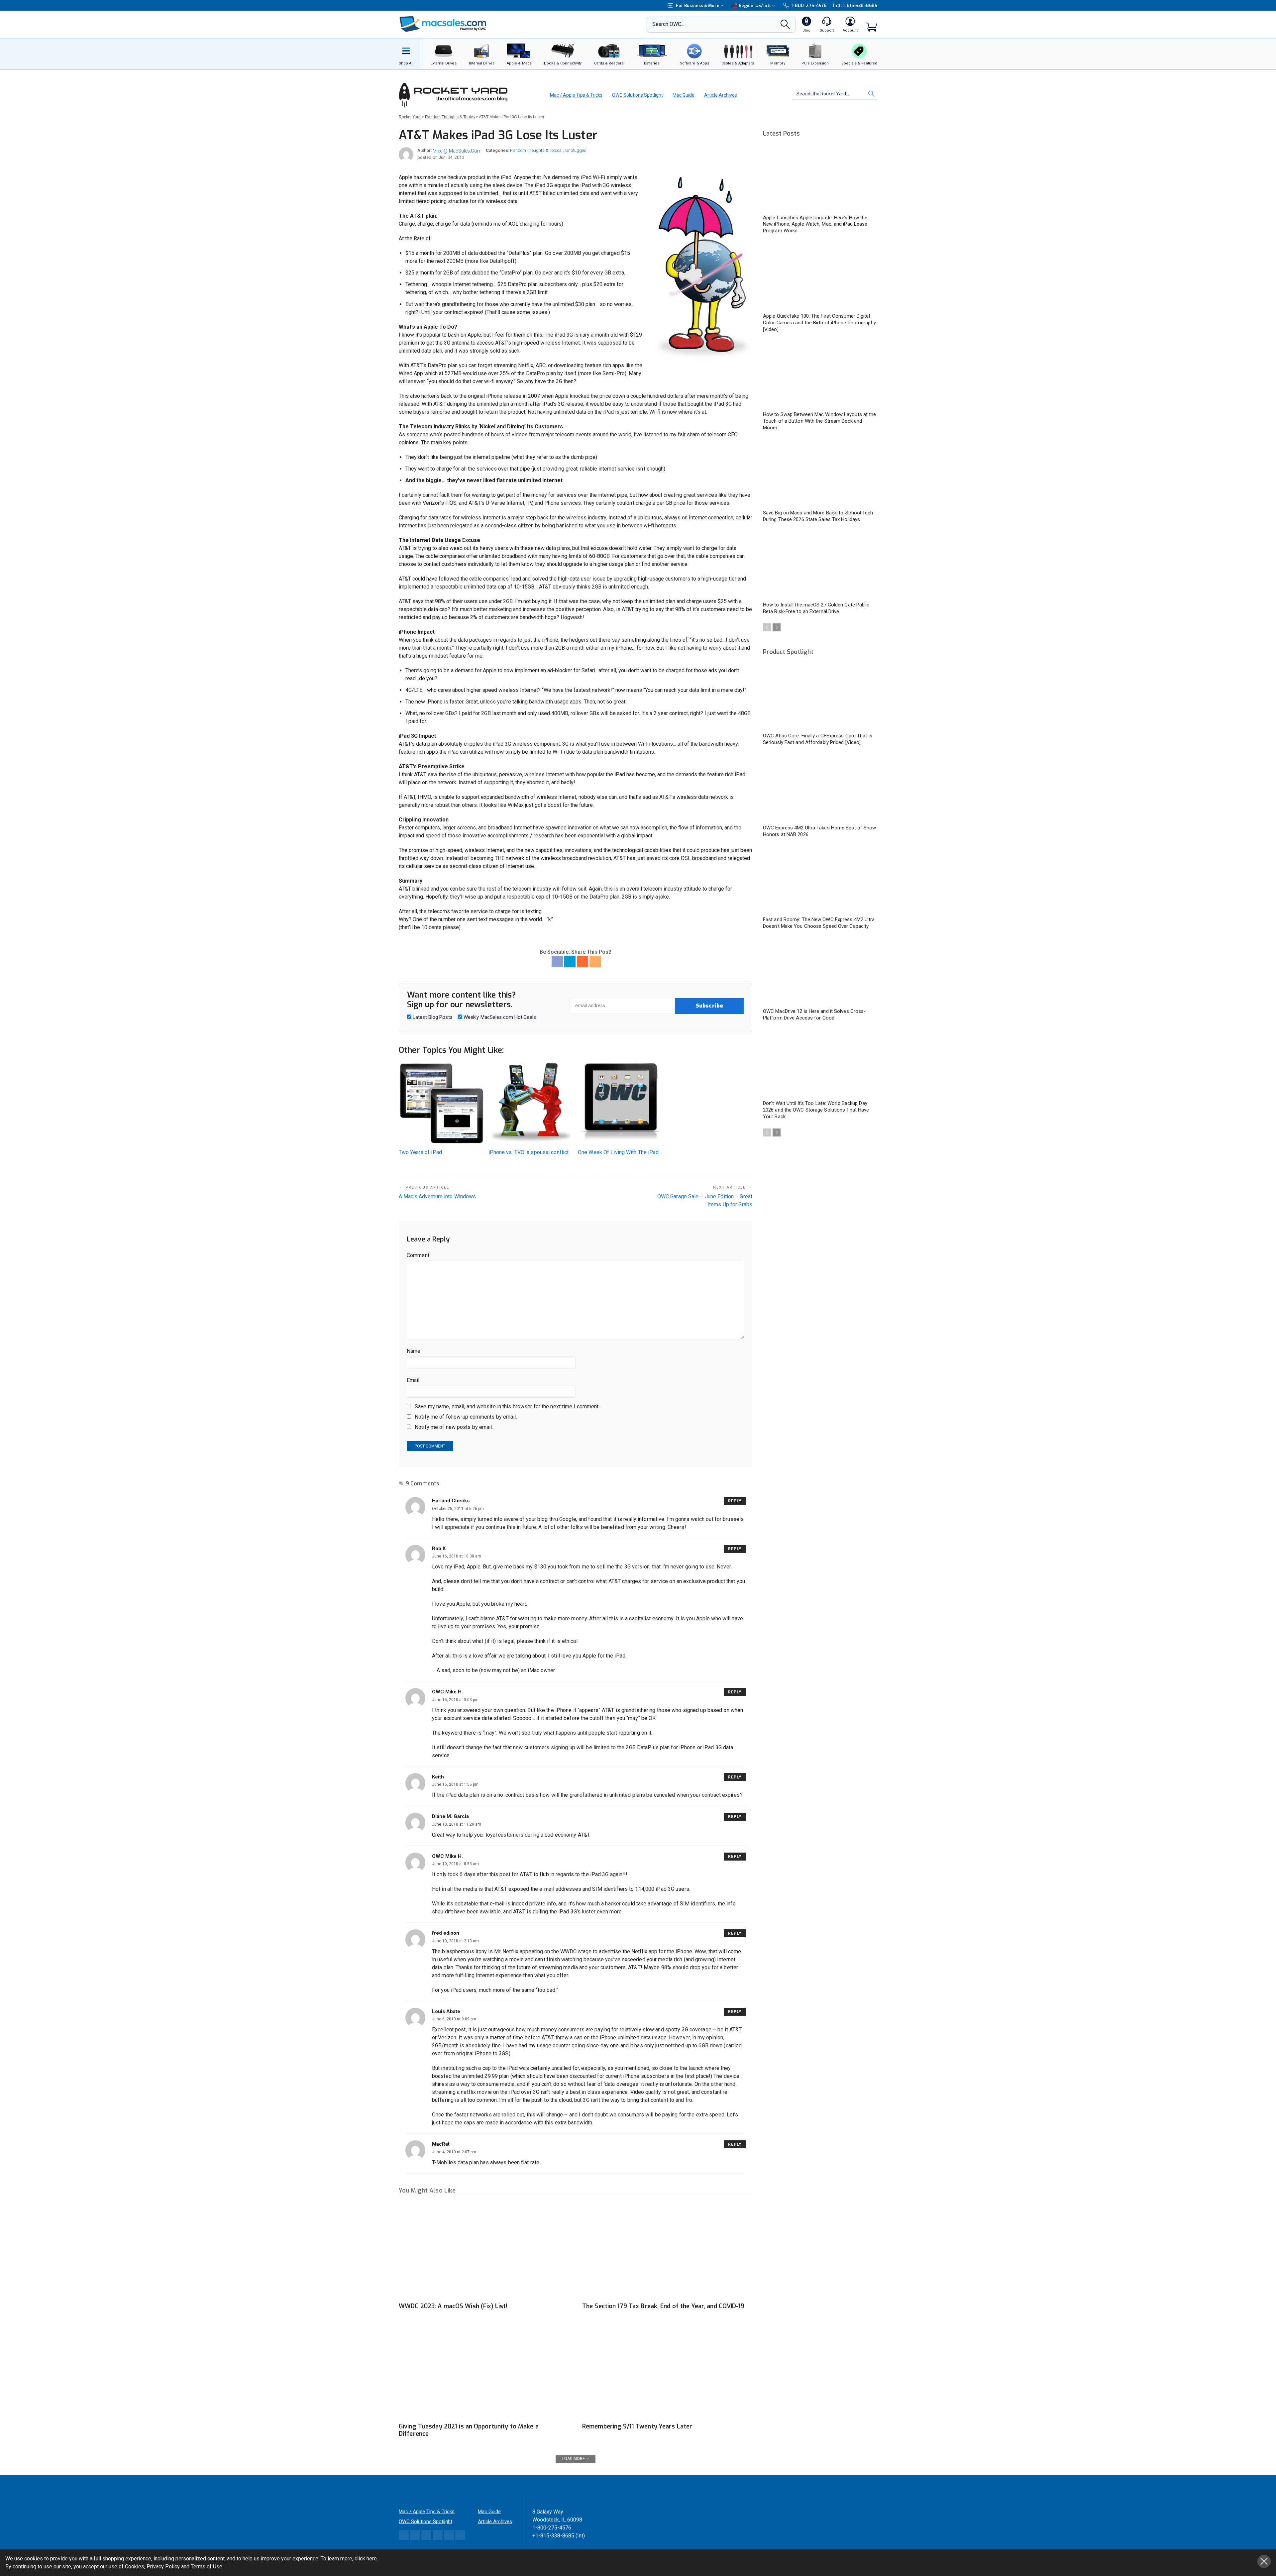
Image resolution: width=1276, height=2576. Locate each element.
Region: (755, 5)
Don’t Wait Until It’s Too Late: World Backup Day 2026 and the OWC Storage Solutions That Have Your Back (816, 1110)
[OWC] (443, 25)
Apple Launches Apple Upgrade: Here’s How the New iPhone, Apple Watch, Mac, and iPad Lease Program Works (815, 224)
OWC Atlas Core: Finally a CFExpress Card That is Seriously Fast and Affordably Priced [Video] (818, 739)
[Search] (785, 26)
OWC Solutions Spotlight (638, 95)
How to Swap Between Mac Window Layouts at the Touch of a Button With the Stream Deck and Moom (820, 421)
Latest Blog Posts (432, 1017)
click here (366, 2559)
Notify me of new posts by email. (454, 1427)
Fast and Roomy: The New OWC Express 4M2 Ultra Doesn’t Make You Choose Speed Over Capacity (819, 923)
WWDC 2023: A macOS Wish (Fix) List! (453, 2306)
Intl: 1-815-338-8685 (855, 5)
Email (413, 1380)
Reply (735, 1501)
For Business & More (698, 5)
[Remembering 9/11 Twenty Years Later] (667, 2371)
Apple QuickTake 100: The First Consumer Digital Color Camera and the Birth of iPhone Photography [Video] (819, 323)
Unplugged (576, 150)
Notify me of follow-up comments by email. (466, 1417)
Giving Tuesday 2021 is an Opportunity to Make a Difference (469, 2430)
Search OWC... (668, 24)
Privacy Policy (163, 2567)
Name (414, 1351)
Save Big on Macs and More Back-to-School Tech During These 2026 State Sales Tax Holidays (818, 516)
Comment (418, 1255)
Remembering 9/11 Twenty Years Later (637, 2426)
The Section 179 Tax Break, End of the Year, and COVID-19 (663, 2306)
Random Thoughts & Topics (536, 150)
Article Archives (721, 95)
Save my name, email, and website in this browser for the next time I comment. (507, 1406)
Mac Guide (684, 95)
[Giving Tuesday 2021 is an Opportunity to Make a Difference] (484, 2371)
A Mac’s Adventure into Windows (437, 1196)
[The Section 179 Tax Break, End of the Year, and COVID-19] (667, 2251)
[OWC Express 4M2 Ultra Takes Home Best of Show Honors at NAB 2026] (820, 788)
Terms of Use (207, 2567)
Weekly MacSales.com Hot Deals (499, 1017)
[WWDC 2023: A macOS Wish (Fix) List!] (484, 2251)
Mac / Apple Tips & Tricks (576, 95)
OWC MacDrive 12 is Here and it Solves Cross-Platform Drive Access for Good (814, 1015)
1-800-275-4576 (809, 5)
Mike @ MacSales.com (457, 151)
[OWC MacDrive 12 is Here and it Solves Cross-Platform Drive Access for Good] (820, 972)
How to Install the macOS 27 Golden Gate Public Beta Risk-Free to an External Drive (816, 608)
